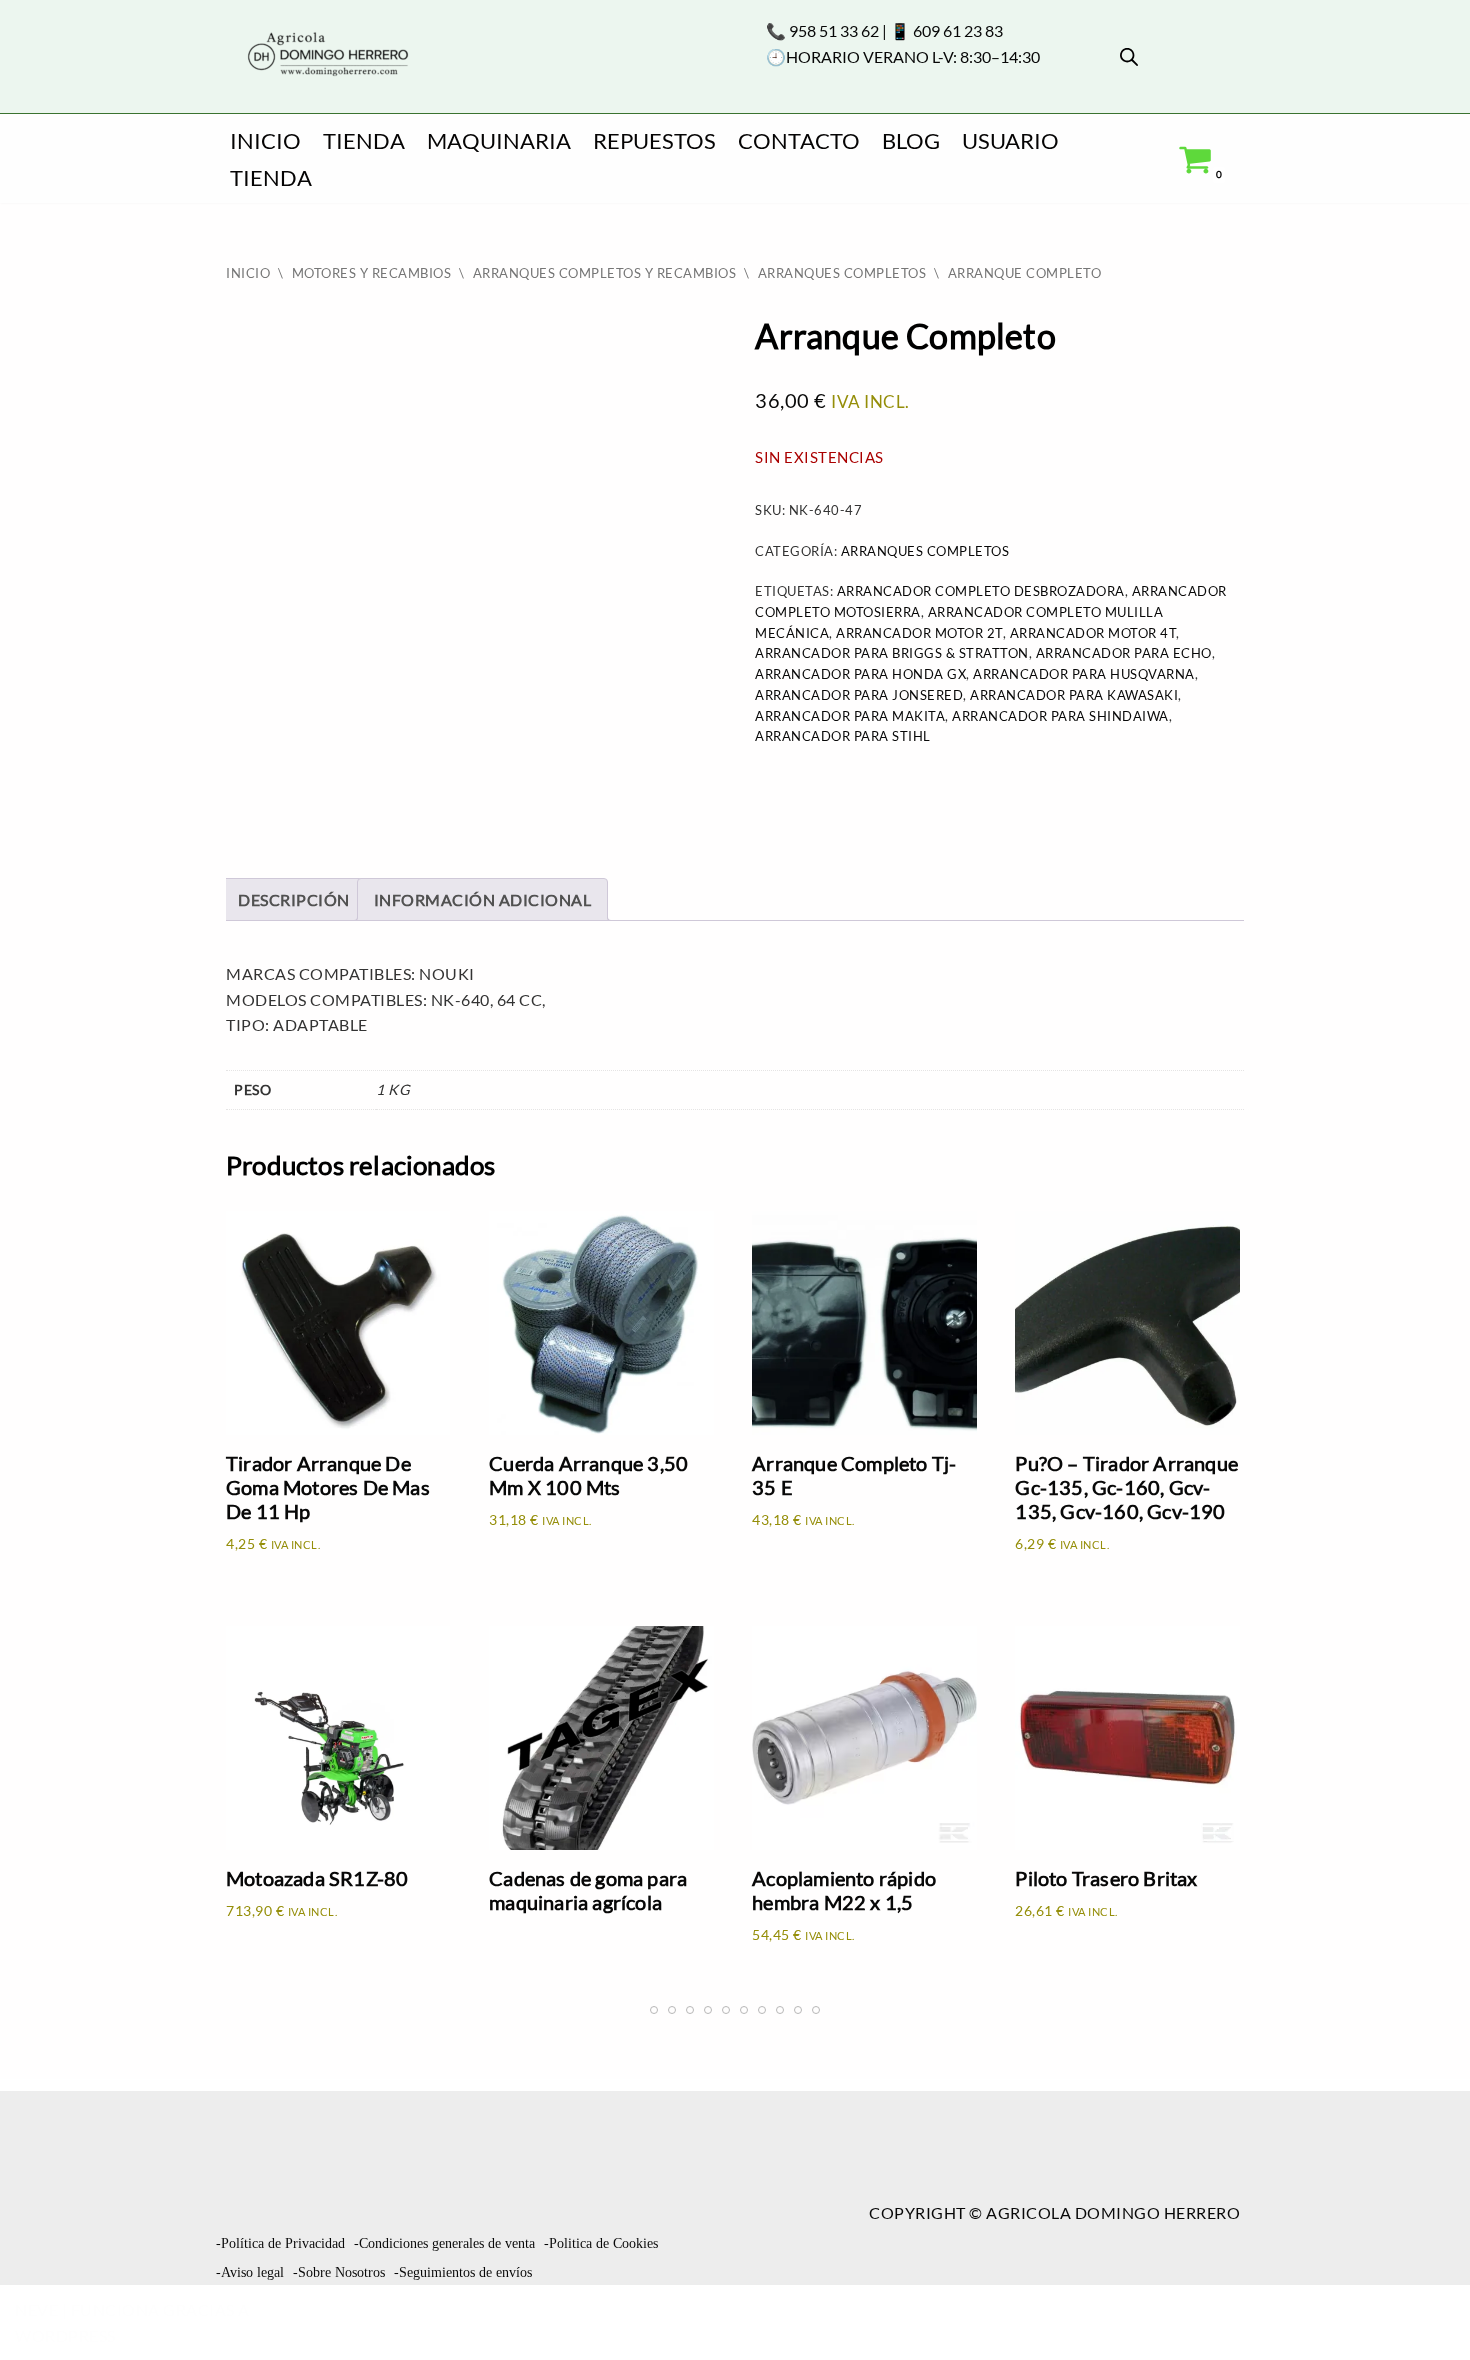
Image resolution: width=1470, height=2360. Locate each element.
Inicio (265, 140)
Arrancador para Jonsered (859, 695)
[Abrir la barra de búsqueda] (1129, 56)
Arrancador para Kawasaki (1074, 695)
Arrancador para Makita (850, 716)
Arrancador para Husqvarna (1084, 674)
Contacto (799, 140)
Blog (911, 140)
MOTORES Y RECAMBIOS (372, 273)
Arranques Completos (842, 273)
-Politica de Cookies (601, 2243)
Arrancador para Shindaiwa (1060, 716)
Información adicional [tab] (483, 899)
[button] (1420, 2306)
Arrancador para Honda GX (860, 674)
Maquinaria (499, 140)
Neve (36, 2309)
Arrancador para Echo (1124, 653)
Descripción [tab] (294, 899)
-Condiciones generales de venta (444, 2243)
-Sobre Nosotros (339, 2272)
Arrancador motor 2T (919, 633)
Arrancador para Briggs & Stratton (892, 653)
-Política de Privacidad (280, 2243)
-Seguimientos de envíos (463, 2272)
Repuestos (654, 140)
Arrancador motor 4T (1093, 633)
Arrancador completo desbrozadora (981, 591)
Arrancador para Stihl (843, 736)
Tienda (364, 140)
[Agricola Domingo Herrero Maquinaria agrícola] (326, 55)
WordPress (65, 2335)
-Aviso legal (250, 2272)
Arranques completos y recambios (605, 273)
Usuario (1010, 140)
